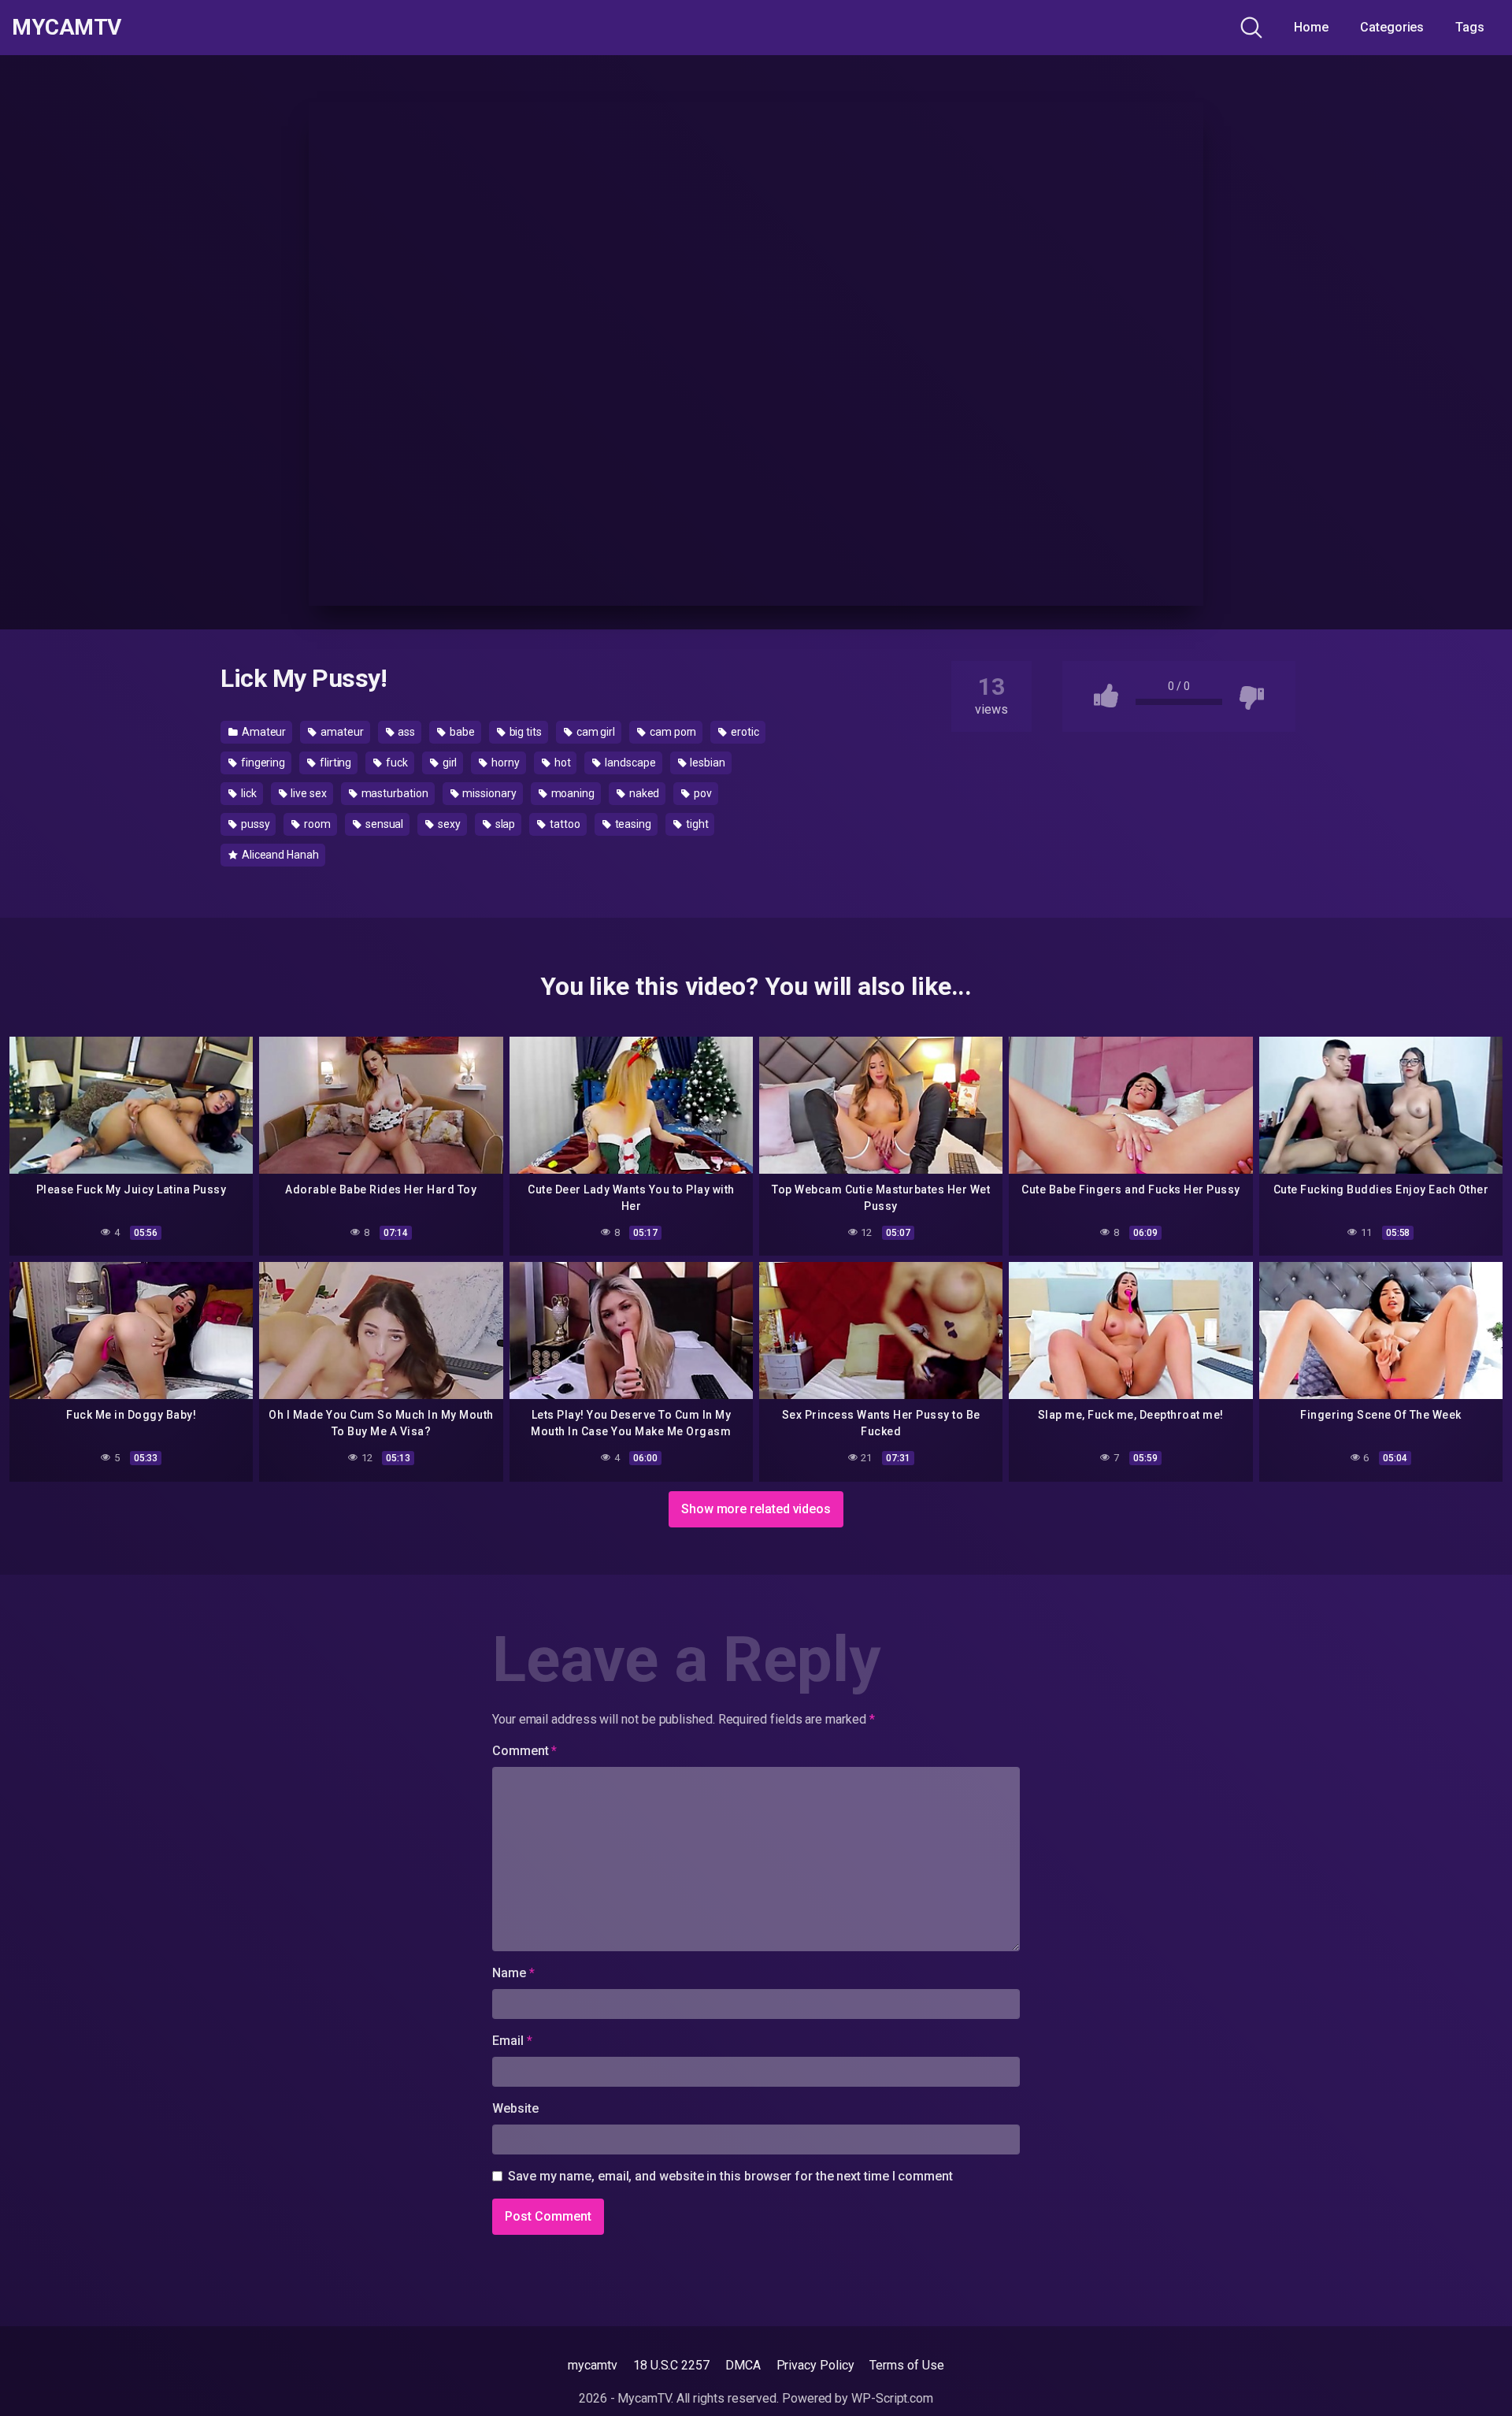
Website (515, 2108)
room (316, 824)
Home (1311, 27)
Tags (1470, 27)
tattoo (563, 824)
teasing (632, 824)
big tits (524, 732)
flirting (334, 763)
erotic (743, 732)
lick (248, 793)
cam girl (595, 732)
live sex (307, 793)
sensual (383, 824)
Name (513, 1973)
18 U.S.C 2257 (671, 2365)
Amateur (263, 732)
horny (504, 763)
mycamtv (592, 2365)
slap (504, 824)
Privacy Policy (815, 2365)
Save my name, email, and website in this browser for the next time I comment (730, 2176)
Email (512, 2041)
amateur (341, 732)
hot (561, 763)
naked (643, 793)
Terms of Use (906, 2365)
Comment (524, 1751)
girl (449, 763)
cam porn (672, 732)
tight (696, 824)
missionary (489, 793)
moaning (572, 793)
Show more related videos (756, 1509)
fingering (262, 763)
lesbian (707, 763)
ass (406, 732)
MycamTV (67, 28)
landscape (629, 763)
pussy (254, 824)
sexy (448, 824)
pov (702, 793)
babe (461, 732)
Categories (1392, 27)
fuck (396, 763)
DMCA (743, 2365)
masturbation (394, 793)
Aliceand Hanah (279, 855)
